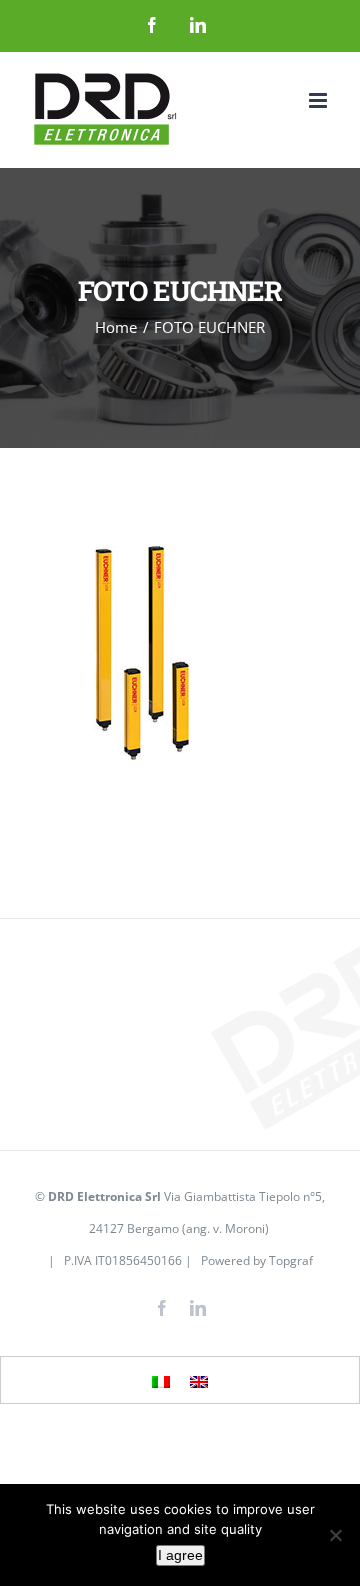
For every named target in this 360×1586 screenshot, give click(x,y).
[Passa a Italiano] (161, 1381)
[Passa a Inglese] (199, 1381)
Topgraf (291, 1260)
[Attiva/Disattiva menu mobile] (319, 100)
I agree (180, 1555)
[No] (335, 1535)
